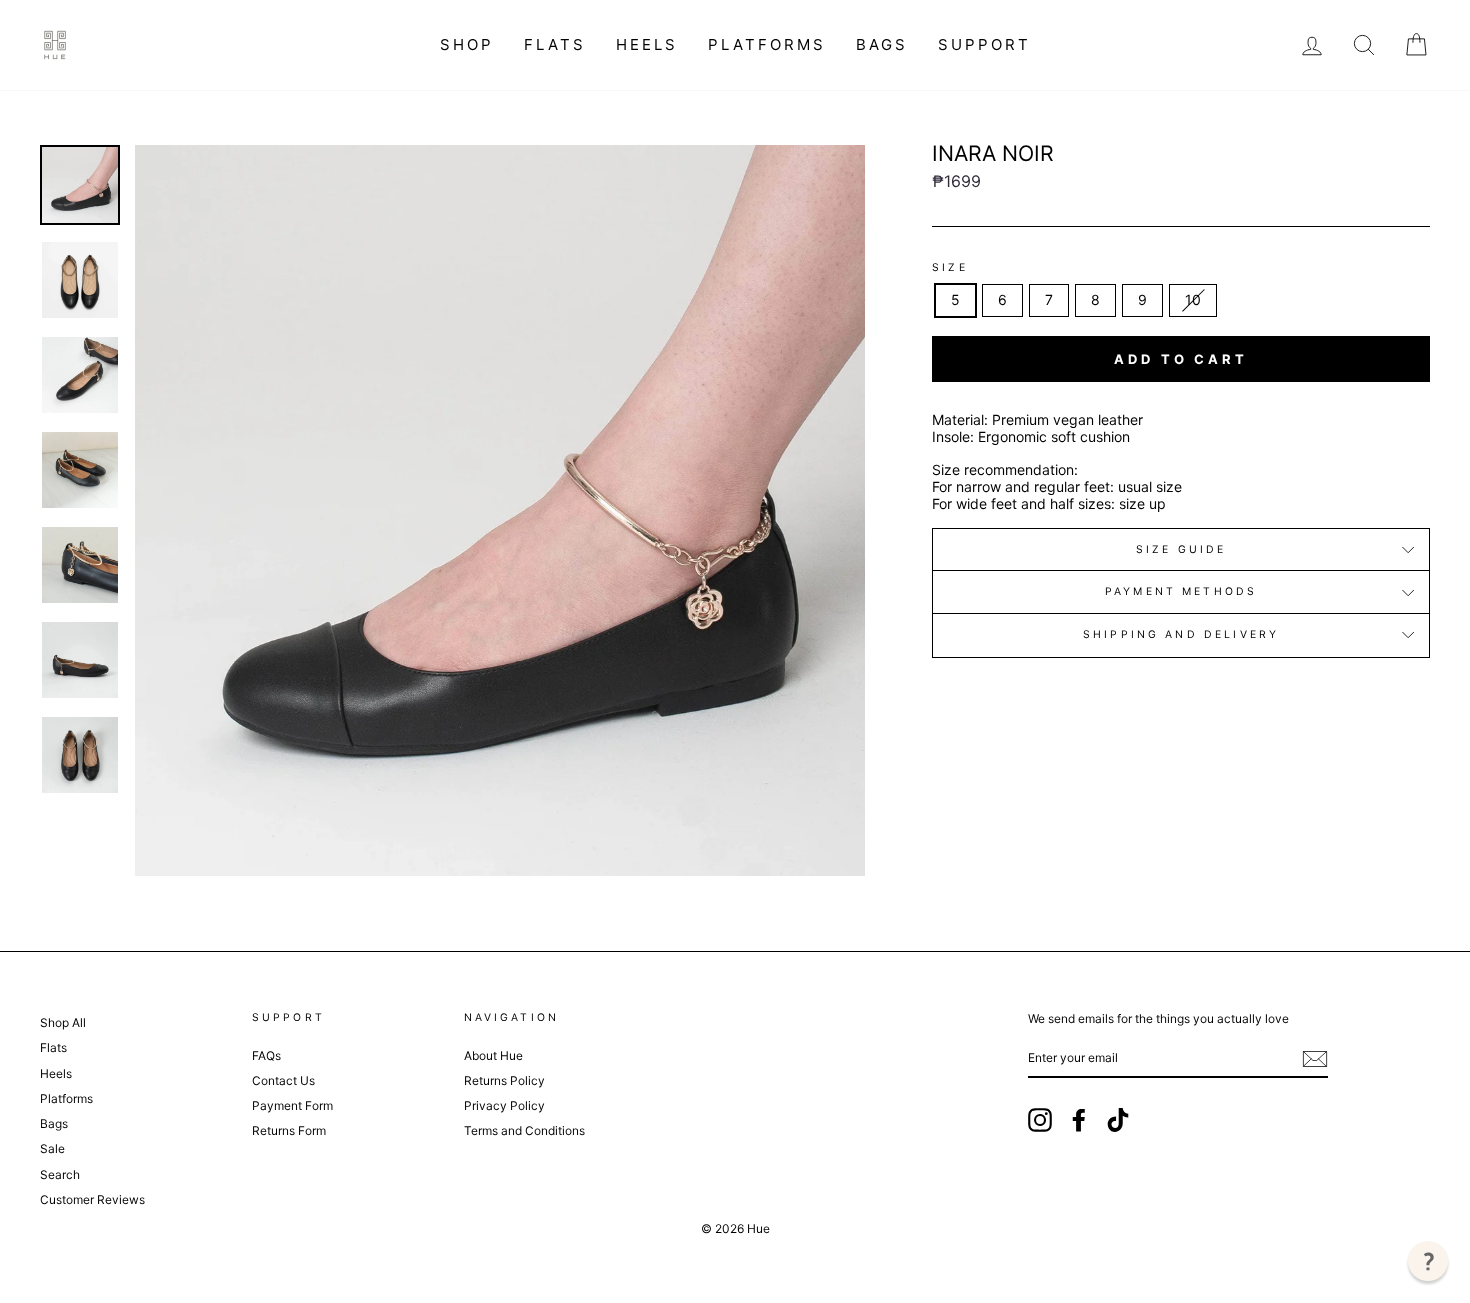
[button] (1428, 1261)
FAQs (266, 1055)
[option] (500, 510)
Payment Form (292, 1105)
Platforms (767, 44)
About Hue (493, 1055)
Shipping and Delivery (1181, 634)
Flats (555, 44)
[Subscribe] (1315, 1059)
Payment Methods (1181, 591)
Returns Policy (504, 1080)
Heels (647, 44)
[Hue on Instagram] (1040, 1120)
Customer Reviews (92, 1199)
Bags (882, 44)
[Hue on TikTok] (1118, 1120)
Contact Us (283, 1080)
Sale (52, 1148)
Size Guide (1181, 549)
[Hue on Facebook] (1079, 1120)
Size (950, 268)
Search (60, 1174)
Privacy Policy (504, 1105)
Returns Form (289, 1130)
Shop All (63, 1022)
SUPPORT (984, 44)
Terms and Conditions (524, 1130)
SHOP (467, 44)
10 (1193, 299)
